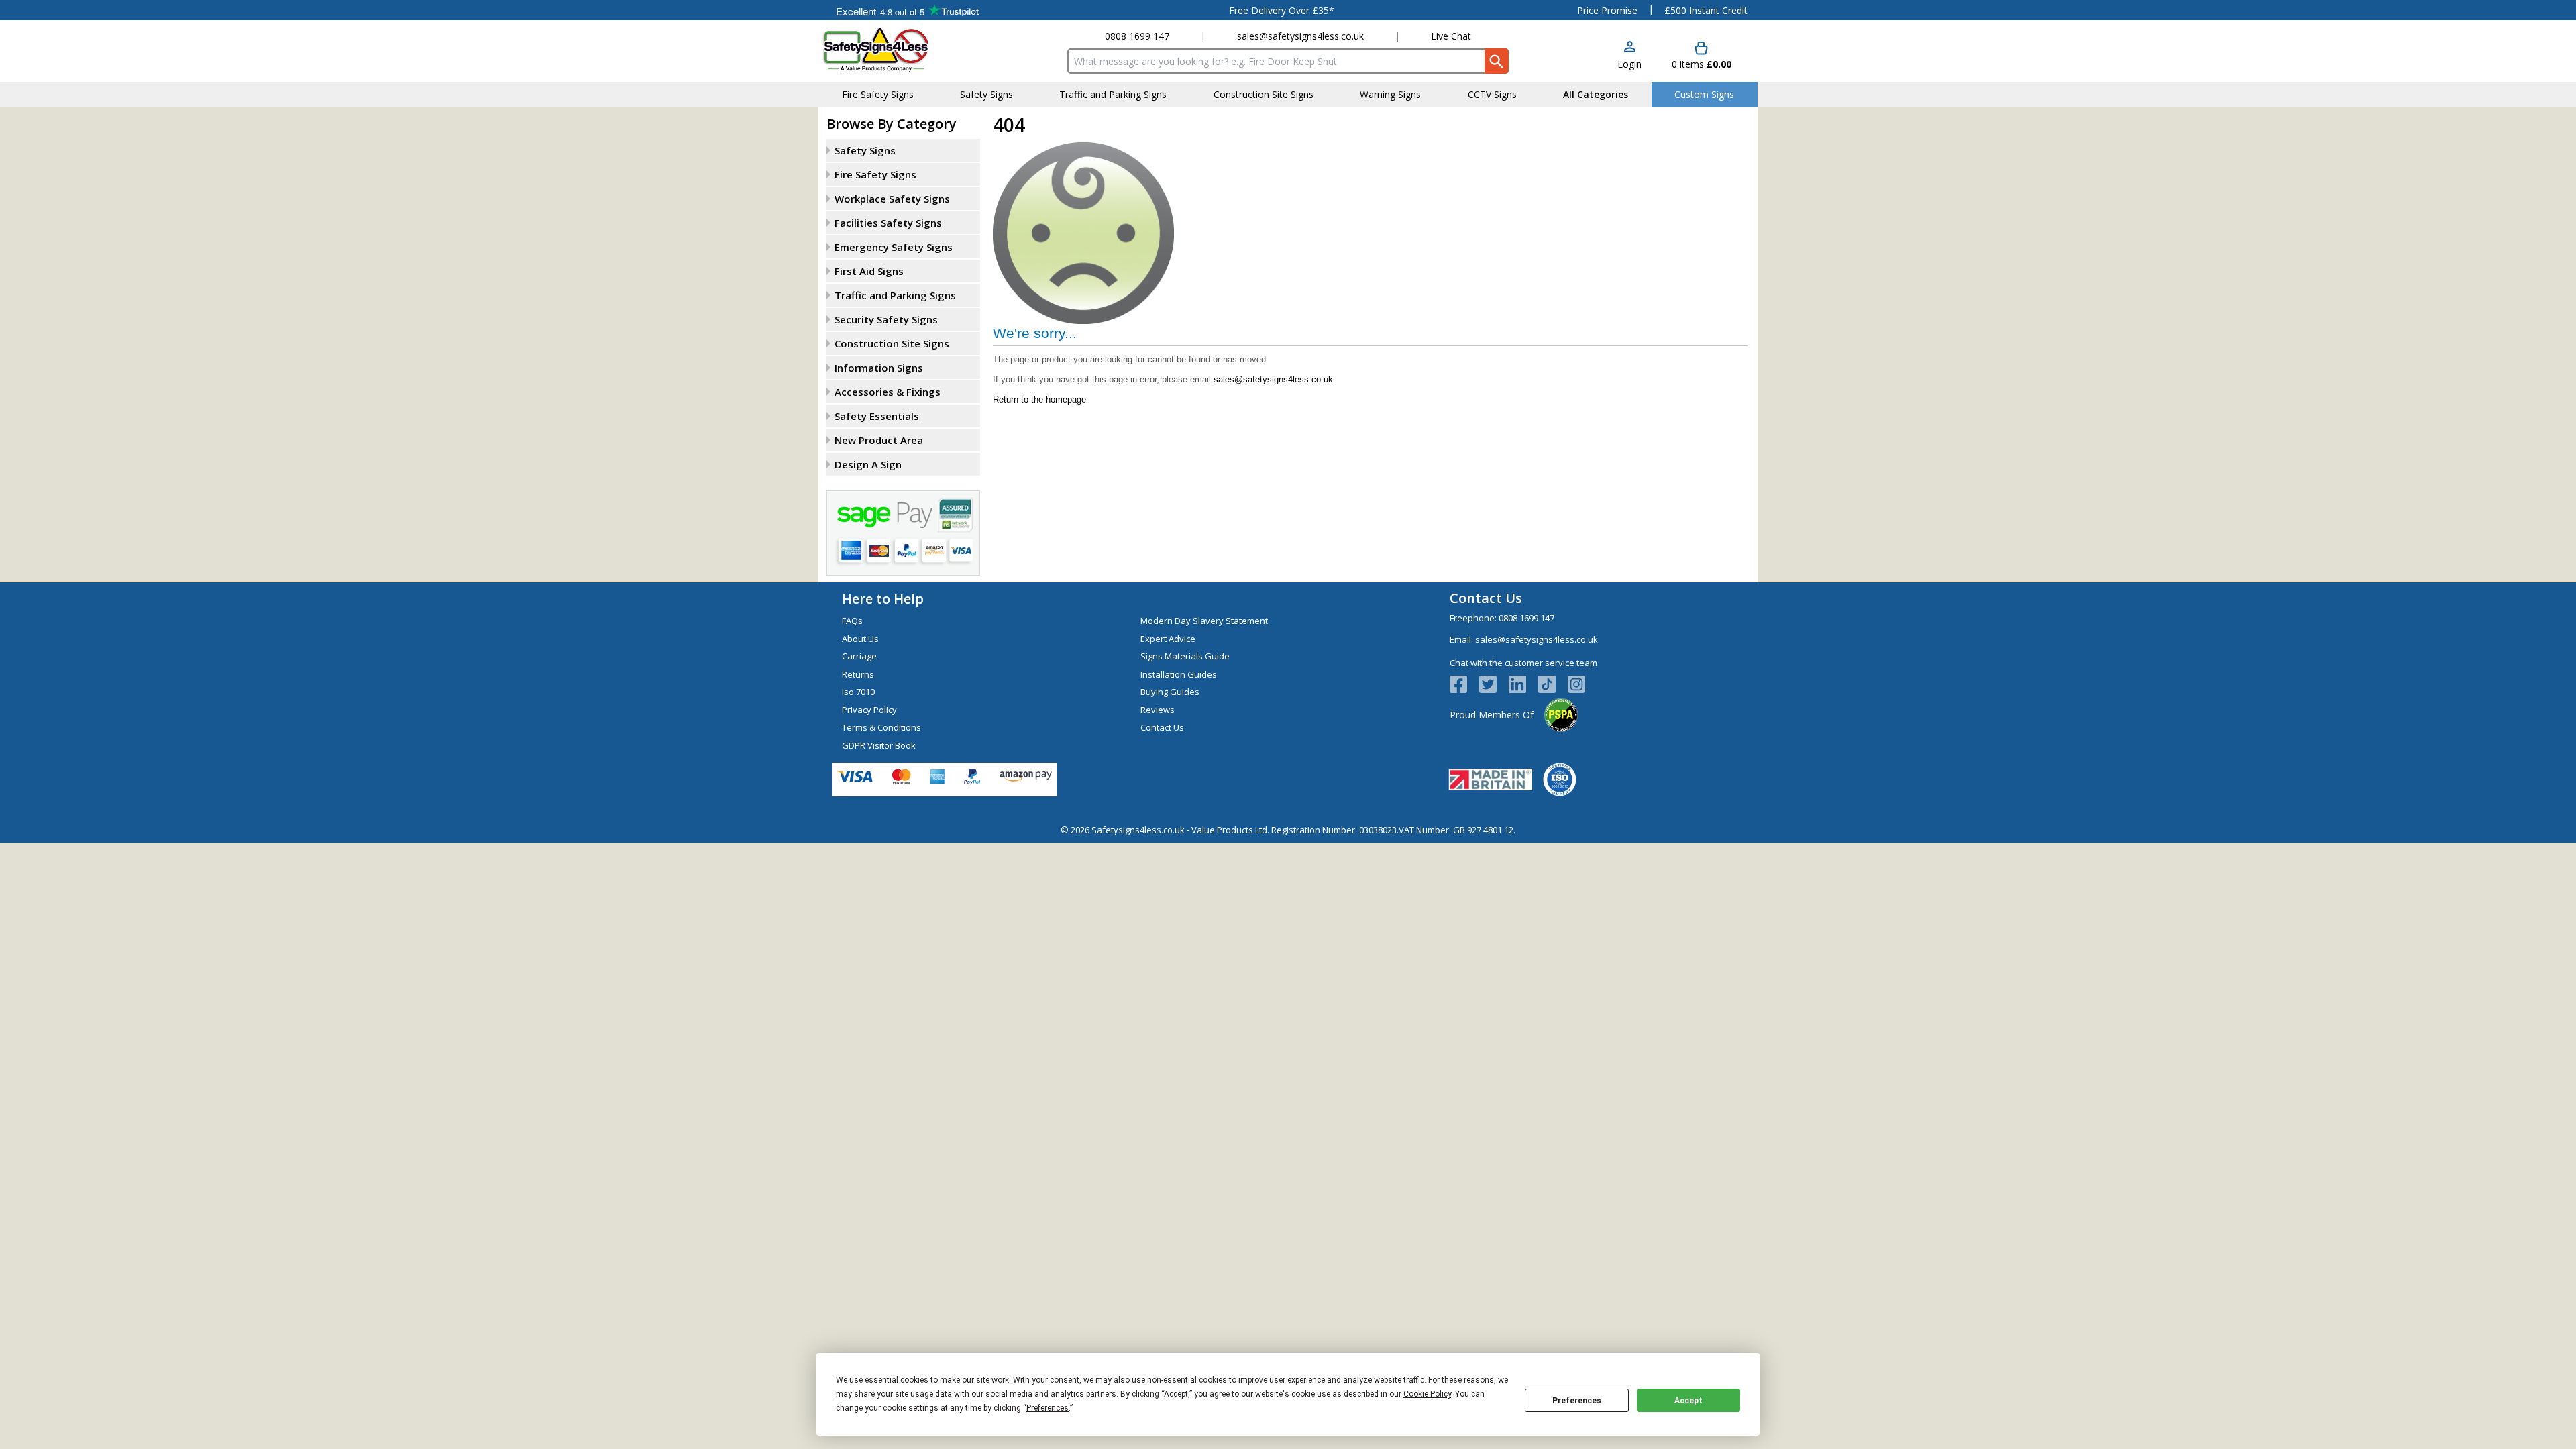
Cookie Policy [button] (1427, 1394)
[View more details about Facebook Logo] (1464, 684)
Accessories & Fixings (888, 392)
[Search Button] (1497, 61)
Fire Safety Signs (875, 174)
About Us (860, 639)
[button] (1629, 56)
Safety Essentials (877, 416)
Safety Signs (865, 150)
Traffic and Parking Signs (895, 295)
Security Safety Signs (886, 319)
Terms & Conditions (881, 727)
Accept (1688, 1401)
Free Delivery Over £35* (1282, 10)
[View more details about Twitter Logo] (1494, 684)
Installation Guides (1179, 674)
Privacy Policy (869, 710)
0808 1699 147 (1137, 36)
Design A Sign (868, 464)
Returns (858, 674)
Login (1629, 64)
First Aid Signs (869, 271)
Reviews (1158, 710)
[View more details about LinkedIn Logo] (1523, 684)
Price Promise (1607, 10)
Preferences (1577, 1401)
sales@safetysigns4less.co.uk (1300, 36)
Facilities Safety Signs (888, 223)
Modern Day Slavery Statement (1204, 621)
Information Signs (879, 368)
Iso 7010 (858, 692)
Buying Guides (1170, 692)
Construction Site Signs (892, 343)
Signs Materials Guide (1185, 656)
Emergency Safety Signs (894, 247)
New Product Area (879, 440)
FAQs (852, 621)
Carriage (859, 656)
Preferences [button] (1048, 1408)
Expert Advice (1168, 639)
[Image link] (1553, 684)
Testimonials (907, 10)
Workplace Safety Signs (892, 199)
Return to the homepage (1039, 399)
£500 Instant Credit (1706, 10)
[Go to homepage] (902, 49)
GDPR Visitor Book (879, 745)
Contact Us (1162, 727)
